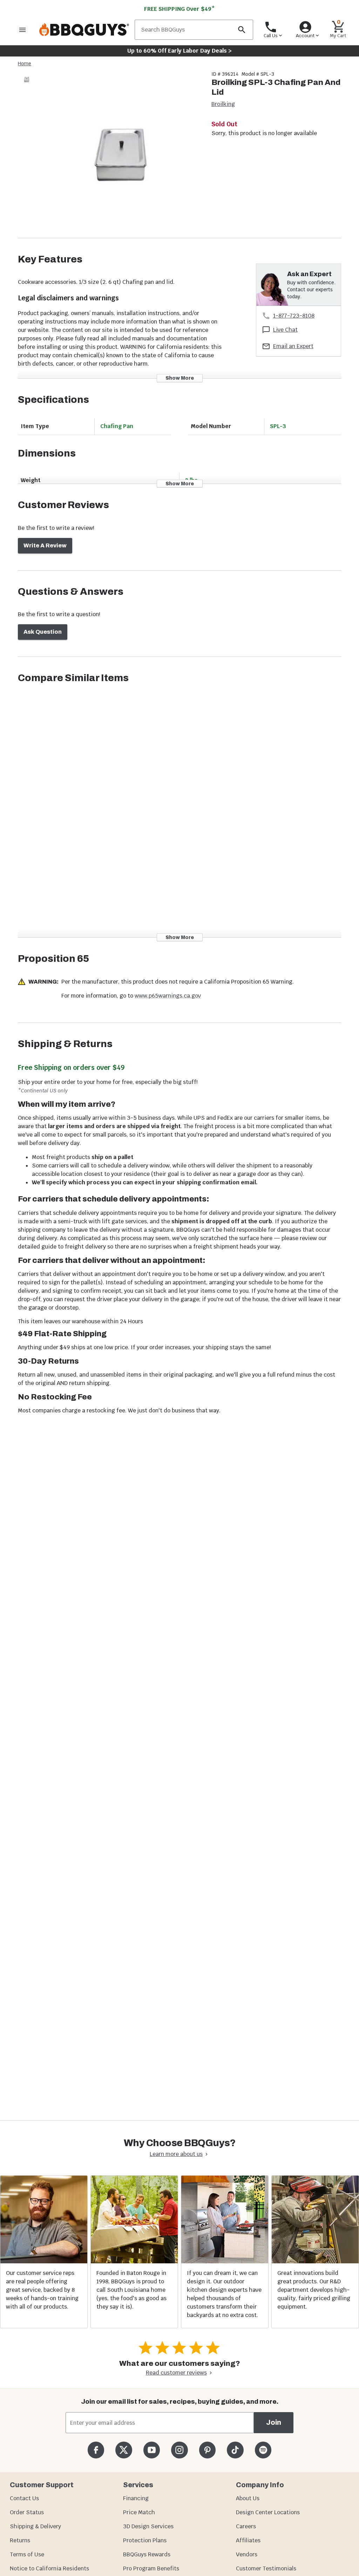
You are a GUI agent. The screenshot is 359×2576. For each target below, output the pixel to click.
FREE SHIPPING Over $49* (179, 9)
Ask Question (43, 632)
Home (25, 64)
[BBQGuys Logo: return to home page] (84, 30)
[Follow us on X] (124, 2450)
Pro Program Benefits (151, 2568)
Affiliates (248, 2540)
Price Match (139, 2512)
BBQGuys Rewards (147, 2554)
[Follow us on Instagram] (179, 2450)
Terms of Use (27, 2554)
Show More (180, 378)
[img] (121, 154)
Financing (136, 2498)
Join (274, 2422)
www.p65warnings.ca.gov (168, 996)
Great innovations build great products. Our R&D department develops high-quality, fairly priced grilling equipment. (314, 2290)
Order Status (27, 2512)
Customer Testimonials (266, 2568)
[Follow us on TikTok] (235, 2450)
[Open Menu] (22, 30)
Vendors (247, 2554)
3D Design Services (148, 2526)
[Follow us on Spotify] (263, 2450)
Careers (246, 2526)
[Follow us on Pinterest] (207, 2450)
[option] (27, 86)
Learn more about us (176, 2154)
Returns (20, 2540)
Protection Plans (145, 2540)
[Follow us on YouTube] (152, 2450)
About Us (248, 2498)
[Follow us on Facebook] (96, 2450)
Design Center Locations (268, 2512)
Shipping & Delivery (35, 2526)
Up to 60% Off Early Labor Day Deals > (179, 51)
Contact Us (24, 2498)
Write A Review (45, 545)
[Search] (242, 30)
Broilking (223, 104)
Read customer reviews (176, 2373)
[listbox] (27, 81)
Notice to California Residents (49, 2568)
